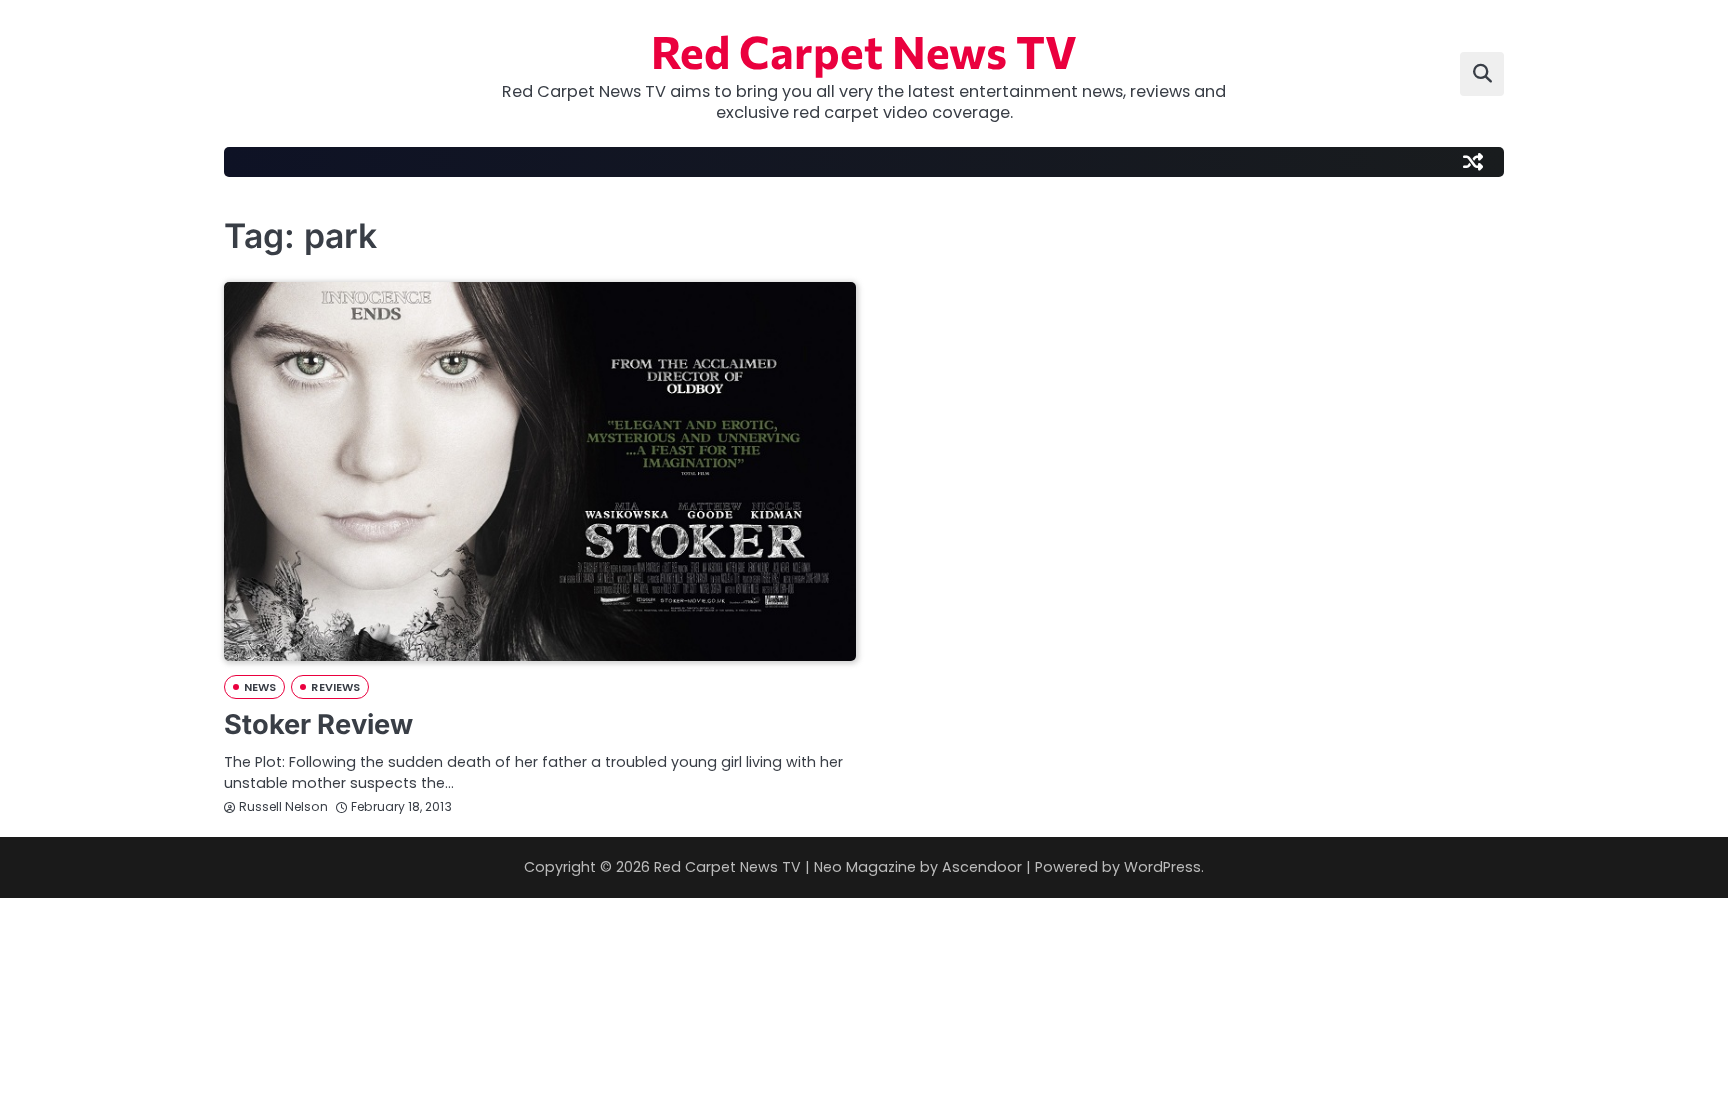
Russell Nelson (283, 806)
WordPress (1162, 867)
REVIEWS (335, 687)
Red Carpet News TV (864, 50)
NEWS (260, 687)
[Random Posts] (1473, 162)
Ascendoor (982, 867)
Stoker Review (318, 724)
